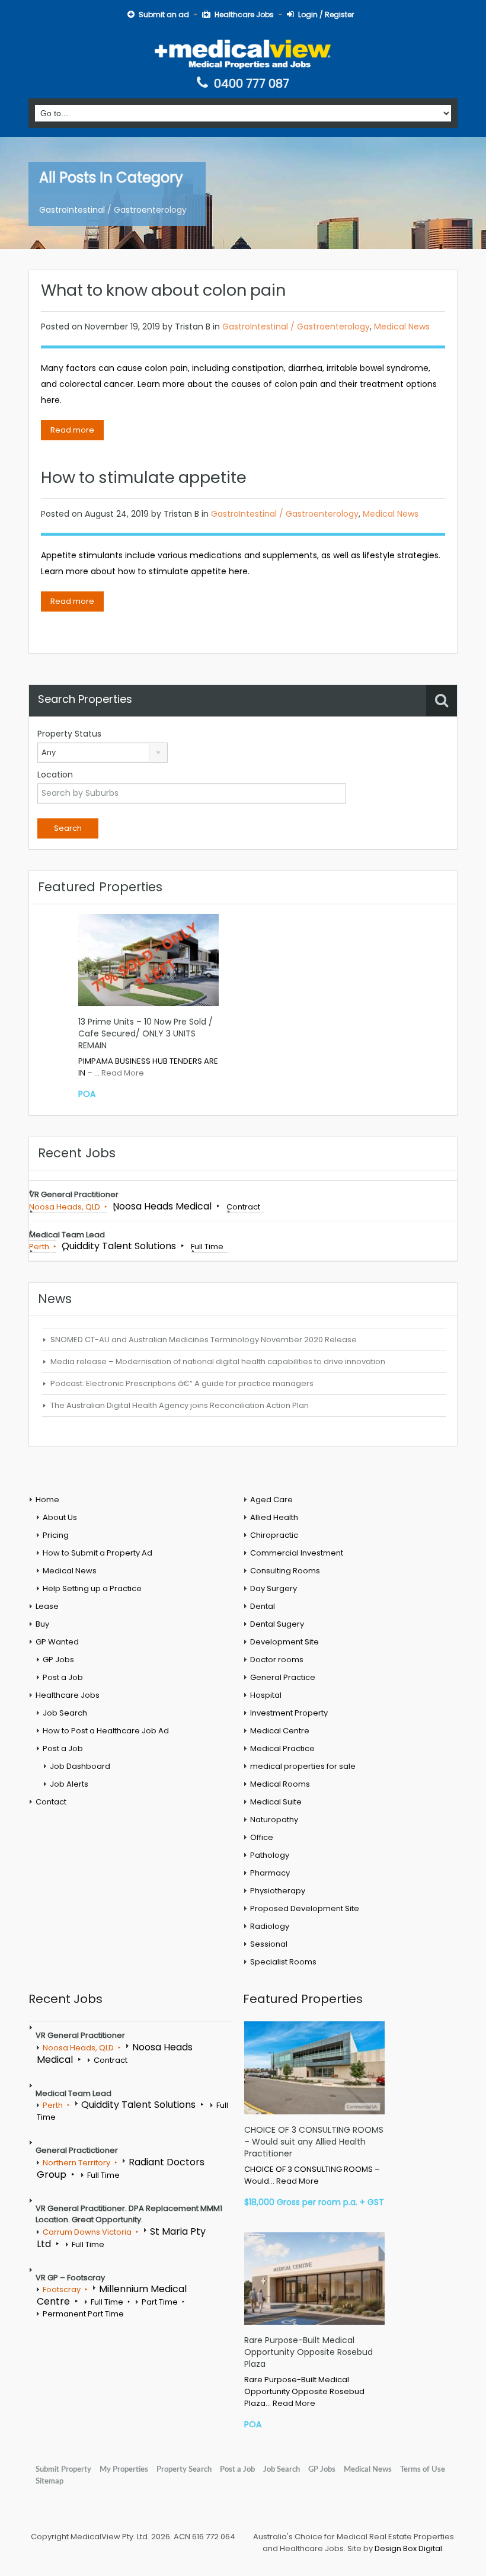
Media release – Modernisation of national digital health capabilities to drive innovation (218, 1361)
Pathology (270, 1855)
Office (262, 1837)
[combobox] (103, 753)
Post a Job (63, 1677)
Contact (51, 1802)
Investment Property (289, 1713)
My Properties (124, 2469)
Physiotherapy (278, 1891)
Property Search (184, 2469)
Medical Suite (276, 1802)
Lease (47, 1606)
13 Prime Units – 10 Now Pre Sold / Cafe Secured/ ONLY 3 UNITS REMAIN (146, 1033)
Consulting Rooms (285, 1571)
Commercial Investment (297, 1553)
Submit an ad (164, 15)
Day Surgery (274, 1588)
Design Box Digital (408, 2548)
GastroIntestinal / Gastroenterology (296, 327)
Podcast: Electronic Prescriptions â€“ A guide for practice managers (182, 1383)
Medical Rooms (280, 1784)
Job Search (65, 1713)
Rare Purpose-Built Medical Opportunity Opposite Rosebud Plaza (308, 2352)
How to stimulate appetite (144, 477)
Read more (72, 430)
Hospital (266, 1695)
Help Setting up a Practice (92, 1588)
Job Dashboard (80, 1766)
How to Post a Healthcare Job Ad (106, 1731)
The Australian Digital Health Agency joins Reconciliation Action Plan (180, 1405)
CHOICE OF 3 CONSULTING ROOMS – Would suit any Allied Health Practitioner (314, 2142)
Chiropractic (274, 1535)
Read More (123, 1073)
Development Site (284, 1642)
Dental (263, 1606)
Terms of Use (423, 2469)
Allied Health (274, 1517)
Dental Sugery (277, 1624)
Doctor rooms (277, 1660)
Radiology (270, 1926)
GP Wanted (57, 1642)
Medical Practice (282, 1748)
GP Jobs (58, 1660)
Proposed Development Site (305, 1908)
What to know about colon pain (163, 290)
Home (47, 1500)
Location (55, 775)
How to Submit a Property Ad (97, 1553)
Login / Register (326, 15)
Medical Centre (280, 1731)
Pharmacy (270, 1873)
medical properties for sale (303, 1766)
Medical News (402, 327)
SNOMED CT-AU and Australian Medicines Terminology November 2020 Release (204, 1340)
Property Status (69, 734)
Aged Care (271, 1500)
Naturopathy (274, 1820)
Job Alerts (69, 1784)
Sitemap (49, 2481)
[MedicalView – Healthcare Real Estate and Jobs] (243, 53)
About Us (60, 1517)
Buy (42, 1624)
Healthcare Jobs (244, 15)
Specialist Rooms (283, 1962)
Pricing (56, 1535)
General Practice (283, 1677)
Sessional (269, 1944)
